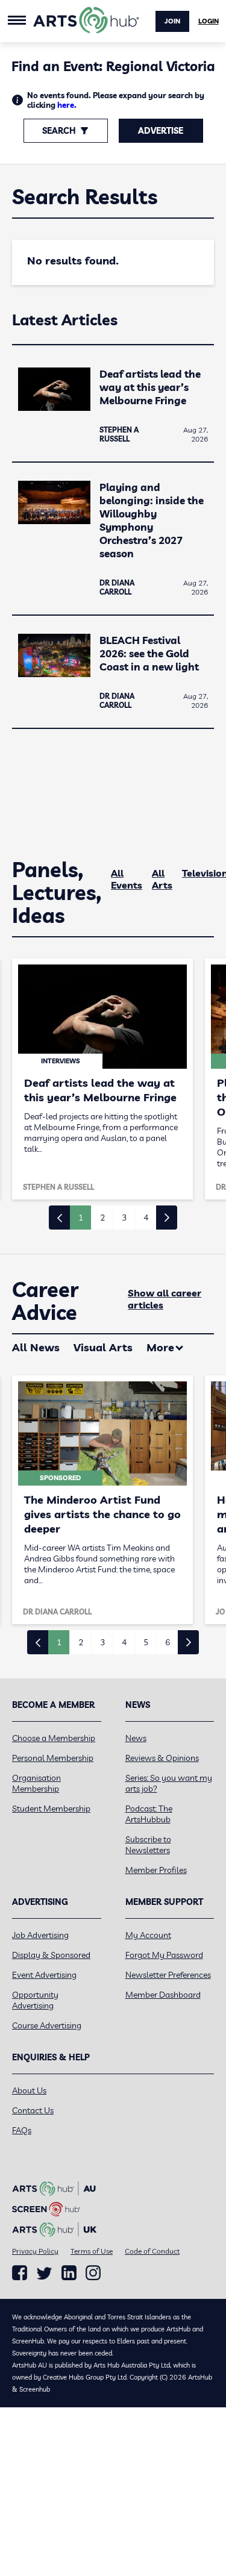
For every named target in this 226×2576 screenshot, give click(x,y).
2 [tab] (102, 1218)
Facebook (20, 2273)
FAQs (22, 2130)
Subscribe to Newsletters (148, 1845)
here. (67, 105)
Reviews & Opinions (162, 1758)
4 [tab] (146, 1218)
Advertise (161, 131)
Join (172, 21)
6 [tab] (168, 1642)
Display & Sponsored (51, 1955)
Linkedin (69, 2273)
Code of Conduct (152, 2251)
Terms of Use (92, 2251)
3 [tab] (124, 1218)
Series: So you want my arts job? (169, 1783)
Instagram (93, 2273)
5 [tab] (146, 1642)
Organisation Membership (36, 1783)
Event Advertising (44, 1975)
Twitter (44, 2273)
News (136, 1738)
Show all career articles (165, 1299)
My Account (148, 1935)
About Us (29, 2090)
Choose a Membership (54, 1738)
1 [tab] (81, 1218)
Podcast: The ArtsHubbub (149, 1814)
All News (36, 1347)
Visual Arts (103, 1347)
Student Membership (51, 1809)
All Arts (162, 879)
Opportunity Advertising (35, 2000)
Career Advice (46, 1301)
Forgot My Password (164, 1955)
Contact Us (33, 2110)
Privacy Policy (35, 2251)
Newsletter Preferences (168, 1975)
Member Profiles (156, 1870)
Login (209, 21)
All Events (127, 879)
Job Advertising (40, 1935)
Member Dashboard (163, 1995)
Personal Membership (53, 1758)
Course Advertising (47, 2025)
